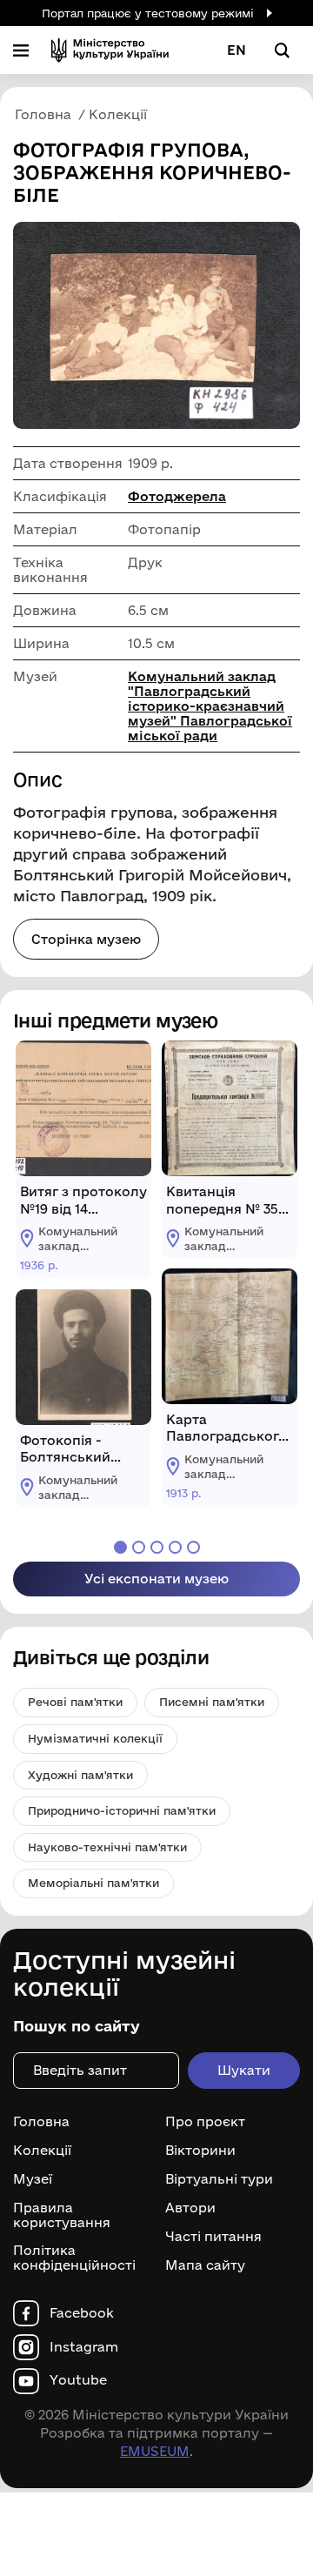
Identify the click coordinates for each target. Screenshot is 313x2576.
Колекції (42, 2151)
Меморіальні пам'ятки (93, 1883)
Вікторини (200, 2151)
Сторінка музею (86, 939)
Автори (190, 2208)
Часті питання (213, 2237)
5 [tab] (193, 1547)
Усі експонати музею (156, 1579)
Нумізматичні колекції (95, 1738)
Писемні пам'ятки (212, 1702)
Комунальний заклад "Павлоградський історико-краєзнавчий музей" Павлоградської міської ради (210, 706)
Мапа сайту (205, 2265)
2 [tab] (139, 1547)
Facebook (82, 2313)
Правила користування (62, 2215)
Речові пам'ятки (75, 1702)
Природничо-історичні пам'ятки (122, 1810)
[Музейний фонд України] (110, 50)
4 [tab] (175, 1547)
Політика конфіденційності (74, 2258)
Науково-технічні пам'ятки (107, 1847)
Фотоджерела (177, 496)
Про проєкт (205, 2122)
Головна (41, 2122)
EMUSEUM (155, 2451)
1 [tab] (120, 1547)
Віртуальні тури (219, 2179)
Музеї (33, 2179)
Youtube (78, 2380)
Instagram (84, 2347)
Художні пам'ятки (80, 1775)
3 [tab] (157, 1547)
